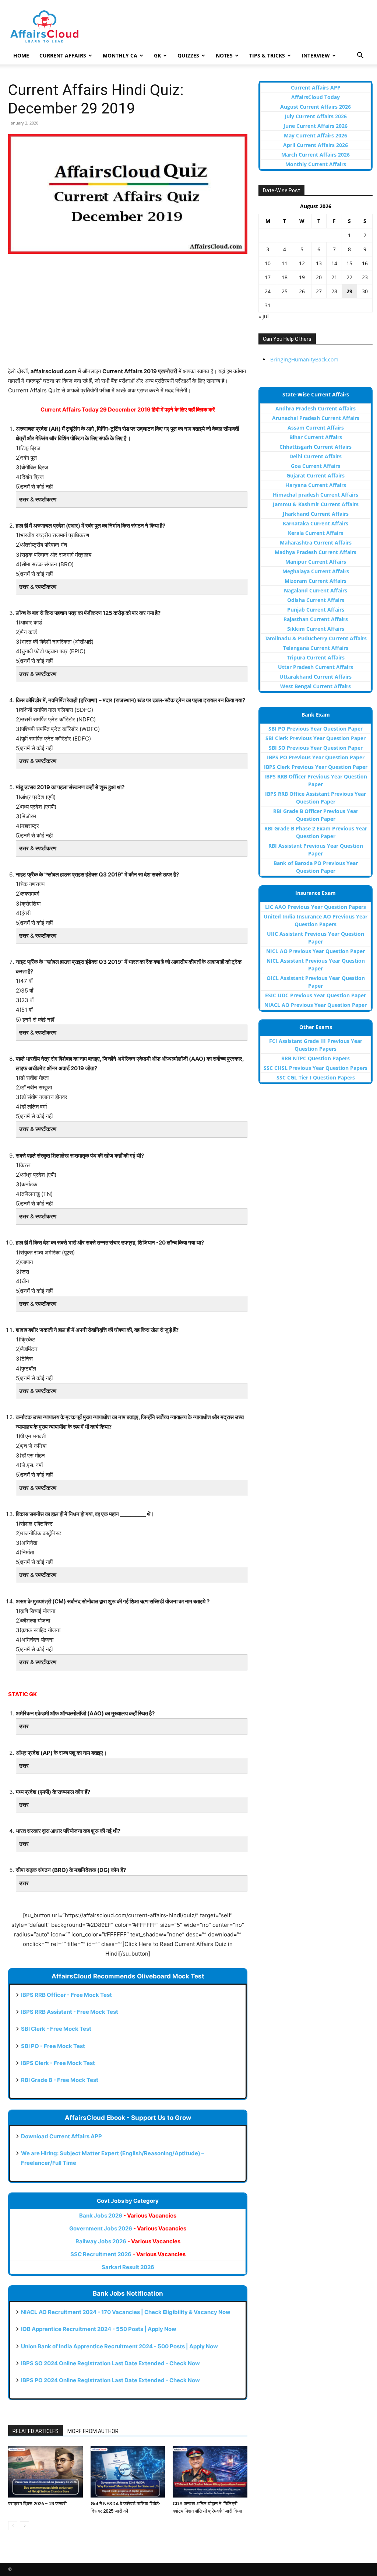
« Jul (264, 316)
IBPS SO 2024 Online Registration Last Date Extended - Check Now (110, 2363)
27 (319, 291)
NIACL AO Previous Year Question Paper (316, 1005)
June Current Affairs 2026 (316, 126)
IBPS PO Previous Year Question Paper (316, 757)
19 (302, 277)
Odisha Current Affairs (316, 600)
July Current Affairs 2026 (316, 116)
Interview (316, 55)
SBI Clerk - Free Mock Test (56, 2029)
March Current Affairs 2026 (316, 155)
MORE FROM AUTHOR (93, 2431)
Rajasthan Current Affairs (316, 619)
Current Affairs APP (316, 87)
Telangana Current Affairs (316, 648)
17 (268, 277)
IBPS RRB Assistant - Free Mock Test (70, 2012)
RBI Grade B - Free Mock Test (60, 2080)
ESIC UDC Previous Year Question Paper (316, 995)
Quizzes (188, 55)
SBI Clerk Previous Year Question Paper (316, 738)
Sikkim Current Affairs (316, 629)
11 (285, 263)
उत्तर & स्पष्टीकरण (38, 499)
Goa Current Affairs (316, 466)
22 (349, 277)
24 (268, 291)
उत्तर (24, 1726)
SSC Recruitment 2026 (128, 2254)
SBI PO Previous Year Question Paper (316, 729)
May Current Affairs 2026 (316, 135)
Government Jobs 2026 (128, 2228)
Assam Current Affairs (316, 428)
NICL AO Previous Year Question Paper (316, 951)
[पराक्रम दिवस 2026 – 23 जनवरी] (45, 2472)
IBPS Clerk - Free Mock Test (58, 2063)
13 (319, 263)
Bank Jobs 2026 (128, 2215)
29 (349, 291)
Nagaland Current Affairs (316, 590)
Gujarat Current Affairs (316, 475)
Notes (224, 55)
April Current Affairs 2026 (316, 145)
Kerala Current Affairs (316, 533)
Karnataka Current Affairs (316, 523)
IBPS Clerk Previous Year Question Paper (316, 767)
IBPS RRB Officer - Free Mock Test (66, 1995)
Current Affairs (63, 55)
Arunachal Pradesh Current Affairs (316, 418)
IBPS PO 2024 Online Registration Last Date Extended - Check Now (110, 2380)
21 (334, 277)
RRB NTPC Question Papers (316, 1058)
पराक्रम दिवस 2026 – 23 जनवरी (37, 2504)
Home (21, 55)
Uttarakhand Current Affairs (316, 677)
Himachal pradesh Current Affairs (316, 495)
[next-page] (24, 2526)
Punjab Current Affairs (316, 610)
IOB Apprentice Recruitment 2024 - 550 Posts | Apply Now (99, 2329)
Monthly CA (120, 55)
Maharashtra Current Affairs (316, 542)
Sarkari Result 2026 (128, 2267)
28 (334, 291)
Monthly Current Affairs (316, 164)
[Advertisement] (128, 315)
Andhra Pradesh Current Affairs (316, 408)
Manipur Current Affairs (316, 562)
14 (334, 263)
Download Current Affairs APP (61, 2136)
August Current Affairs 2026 (316, 107)
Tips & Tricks (267, 55)
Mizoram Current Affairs (316, 581)
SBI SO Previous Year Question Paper (316, 748)
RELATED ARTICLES (36, 2431)
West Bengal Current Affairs (316, 686)
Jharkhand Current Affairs (316, 514)
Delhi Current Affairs (316, 456)
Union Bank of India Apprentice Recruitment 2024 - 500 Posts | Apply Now (119, 2346)
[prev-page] (13, 2526)
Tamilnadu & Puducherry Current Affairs (316, 638)
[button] (360, 56)
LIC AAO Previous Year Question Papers (316, 907)
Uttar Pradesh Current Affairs (316, 667)
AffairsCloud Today (316, 97)
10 (268, 263)
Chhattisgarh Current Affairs (316, 447)
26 (302, 291)
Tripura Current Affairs (316, 657)
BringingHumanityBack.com (304, 359)
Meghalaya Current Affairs (316, 571)
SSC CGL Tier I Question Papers (316, 1077)
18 (285, 277)
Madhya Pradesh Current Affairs (316, 552)
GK (157, 55)
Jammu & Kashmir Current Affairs (316, 504)
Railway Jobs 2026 (128, 2241)
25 (285, 291)
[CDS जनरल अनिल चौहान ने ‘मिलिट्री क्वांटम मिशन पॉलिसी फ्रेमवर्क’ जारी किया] (210, 2472)
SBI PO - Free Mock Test (53, 2046)
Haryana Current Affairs (316, 485)
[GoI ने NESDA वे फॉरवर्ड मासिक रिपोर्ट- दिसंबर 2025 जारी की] (128, 2472)
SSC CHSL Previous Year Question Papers (316, 1068)
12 (302, 263)
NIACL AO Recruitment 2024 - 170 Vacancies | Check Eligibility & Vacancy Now (126, 2312)
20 (319, 277)
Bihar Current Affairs (316, 437)
